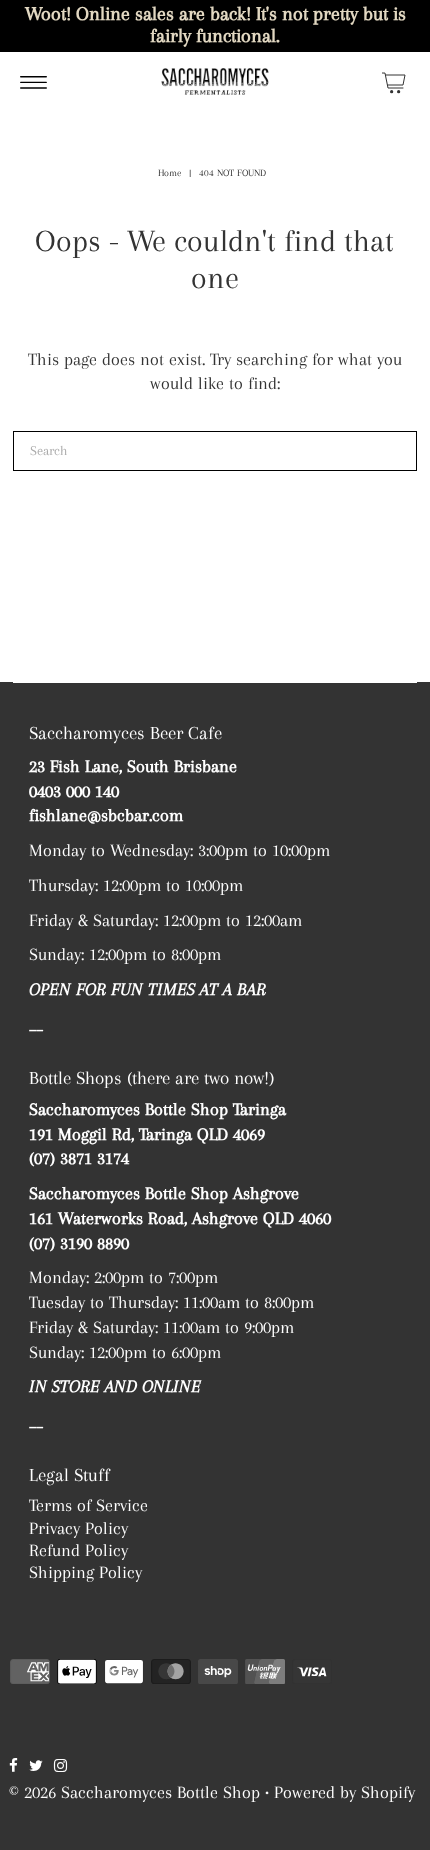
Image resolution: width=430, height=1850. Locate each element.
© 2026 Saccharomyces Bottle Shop (134, 1792)
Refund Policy (78, 1550)
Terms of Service (88, 1505)
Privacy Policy (78, 1528)
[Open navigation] (33, 82)
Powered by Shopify (344, 1792)
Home (169, 172)
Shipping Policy (85, 1572)
